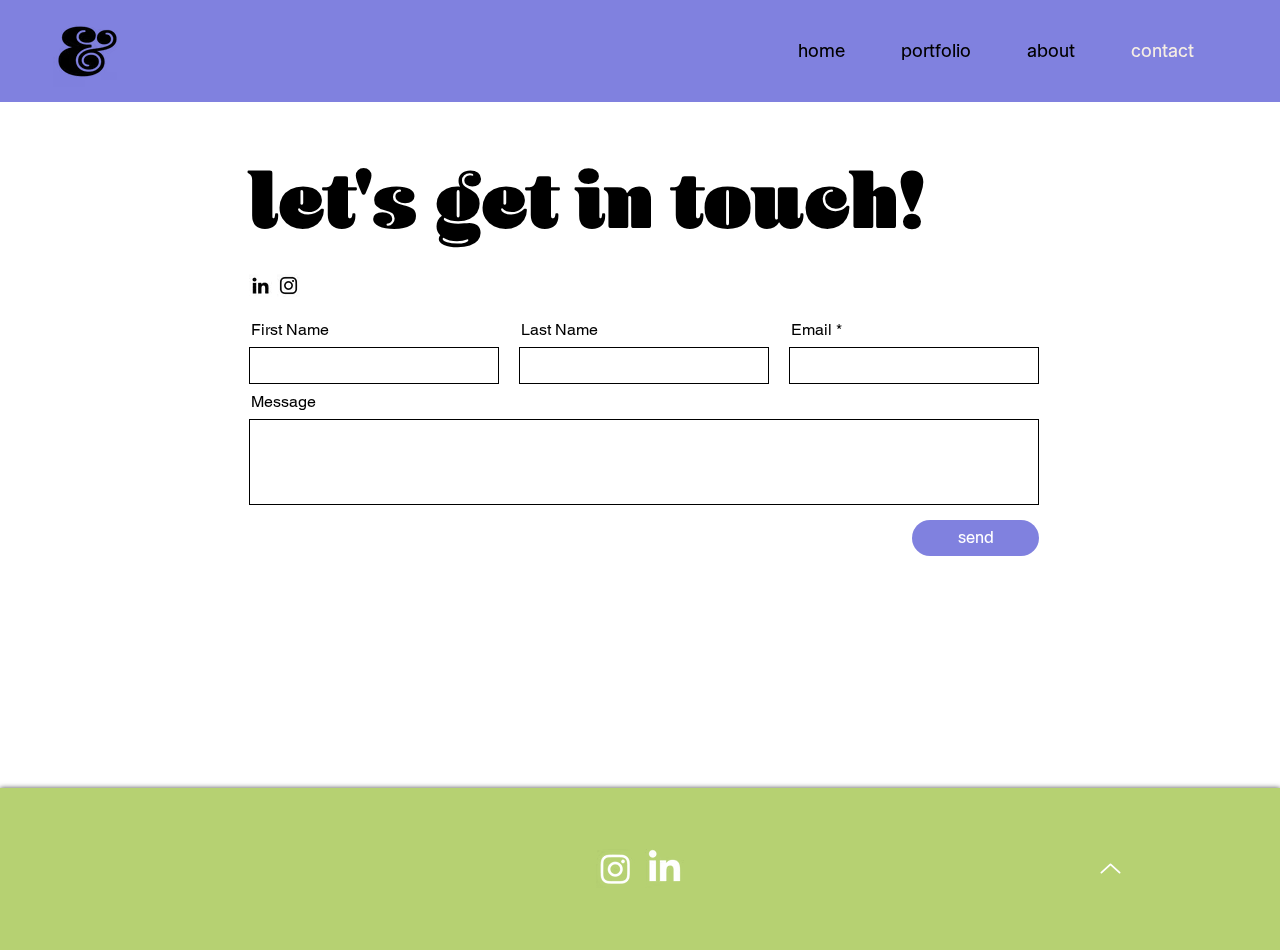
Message (283, 402)
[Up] (1110, 868)
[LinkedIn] (260, 285)
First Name (290, 330)
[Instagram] (288, 285)
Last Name (559, 330)
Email (811, 330)
